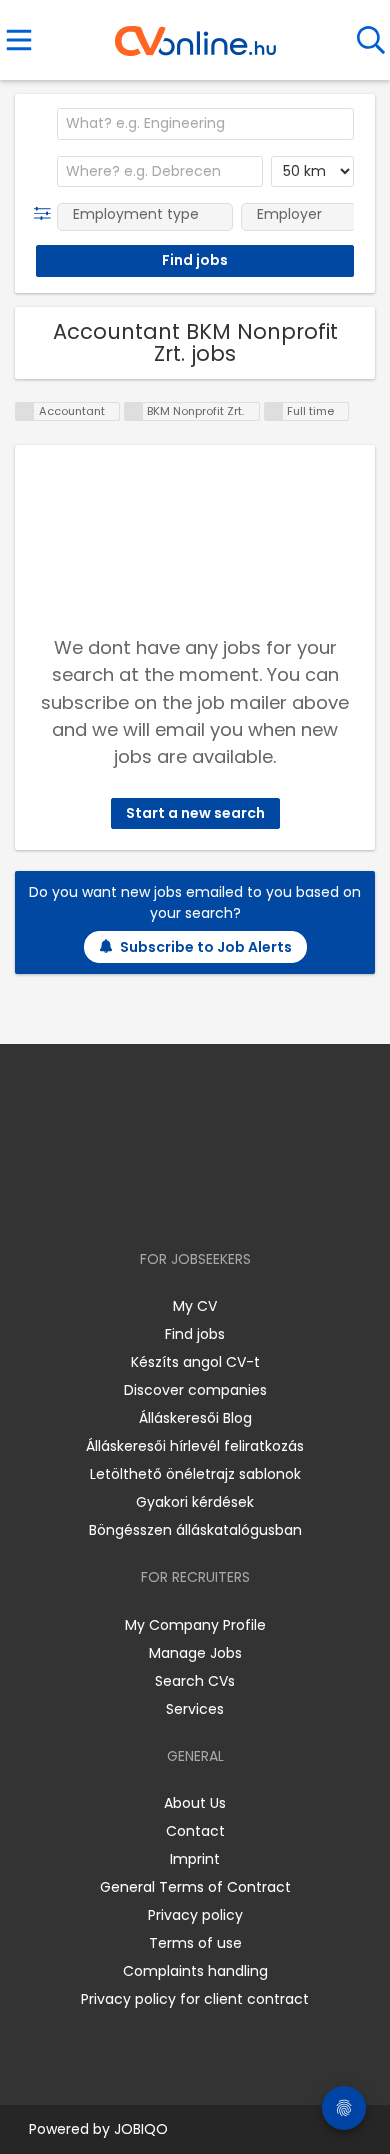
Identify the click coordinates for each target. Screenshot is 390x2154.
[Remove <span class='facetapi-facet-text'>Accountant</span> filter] (25, 411)
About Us (195, 1803)
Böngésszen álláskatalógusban (195, 1530)
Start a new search (195, 813)
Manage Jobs (195, 1653)
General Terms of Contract (195, 1887)
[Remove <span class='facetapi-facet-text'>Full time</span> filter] (274, 411)
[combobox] (205, 124)
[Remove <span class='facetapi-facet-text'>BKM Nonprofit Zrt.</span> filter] (134, 411)
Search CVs (195, 1681)
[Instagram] (182, 1201)
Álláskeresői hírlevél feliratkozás (195, 1446)
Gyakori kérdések (195, 1502)
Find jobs (195, 1334)
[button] (46, 214)
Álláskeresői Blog (195, 1418)
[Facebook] (149, 1201)
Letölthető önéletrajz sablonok (195, 1474)
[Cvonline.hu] (195, 34)
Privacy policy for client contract (195, 1999)
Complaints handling (195, 1971)
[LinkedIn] (215, 1201)
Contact (195, 1831)
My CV (195, 1306)
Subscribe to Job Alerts (206, 947)
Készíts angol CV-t (195, 1362)
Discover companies (195, 1390)
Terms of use (195, 1943)
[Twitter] (245, 1201)
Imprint (195, 1859)
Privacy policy (195, 1915)
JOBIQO (141, 2129)
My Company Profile (195, 1625)
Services (195, 1709)
